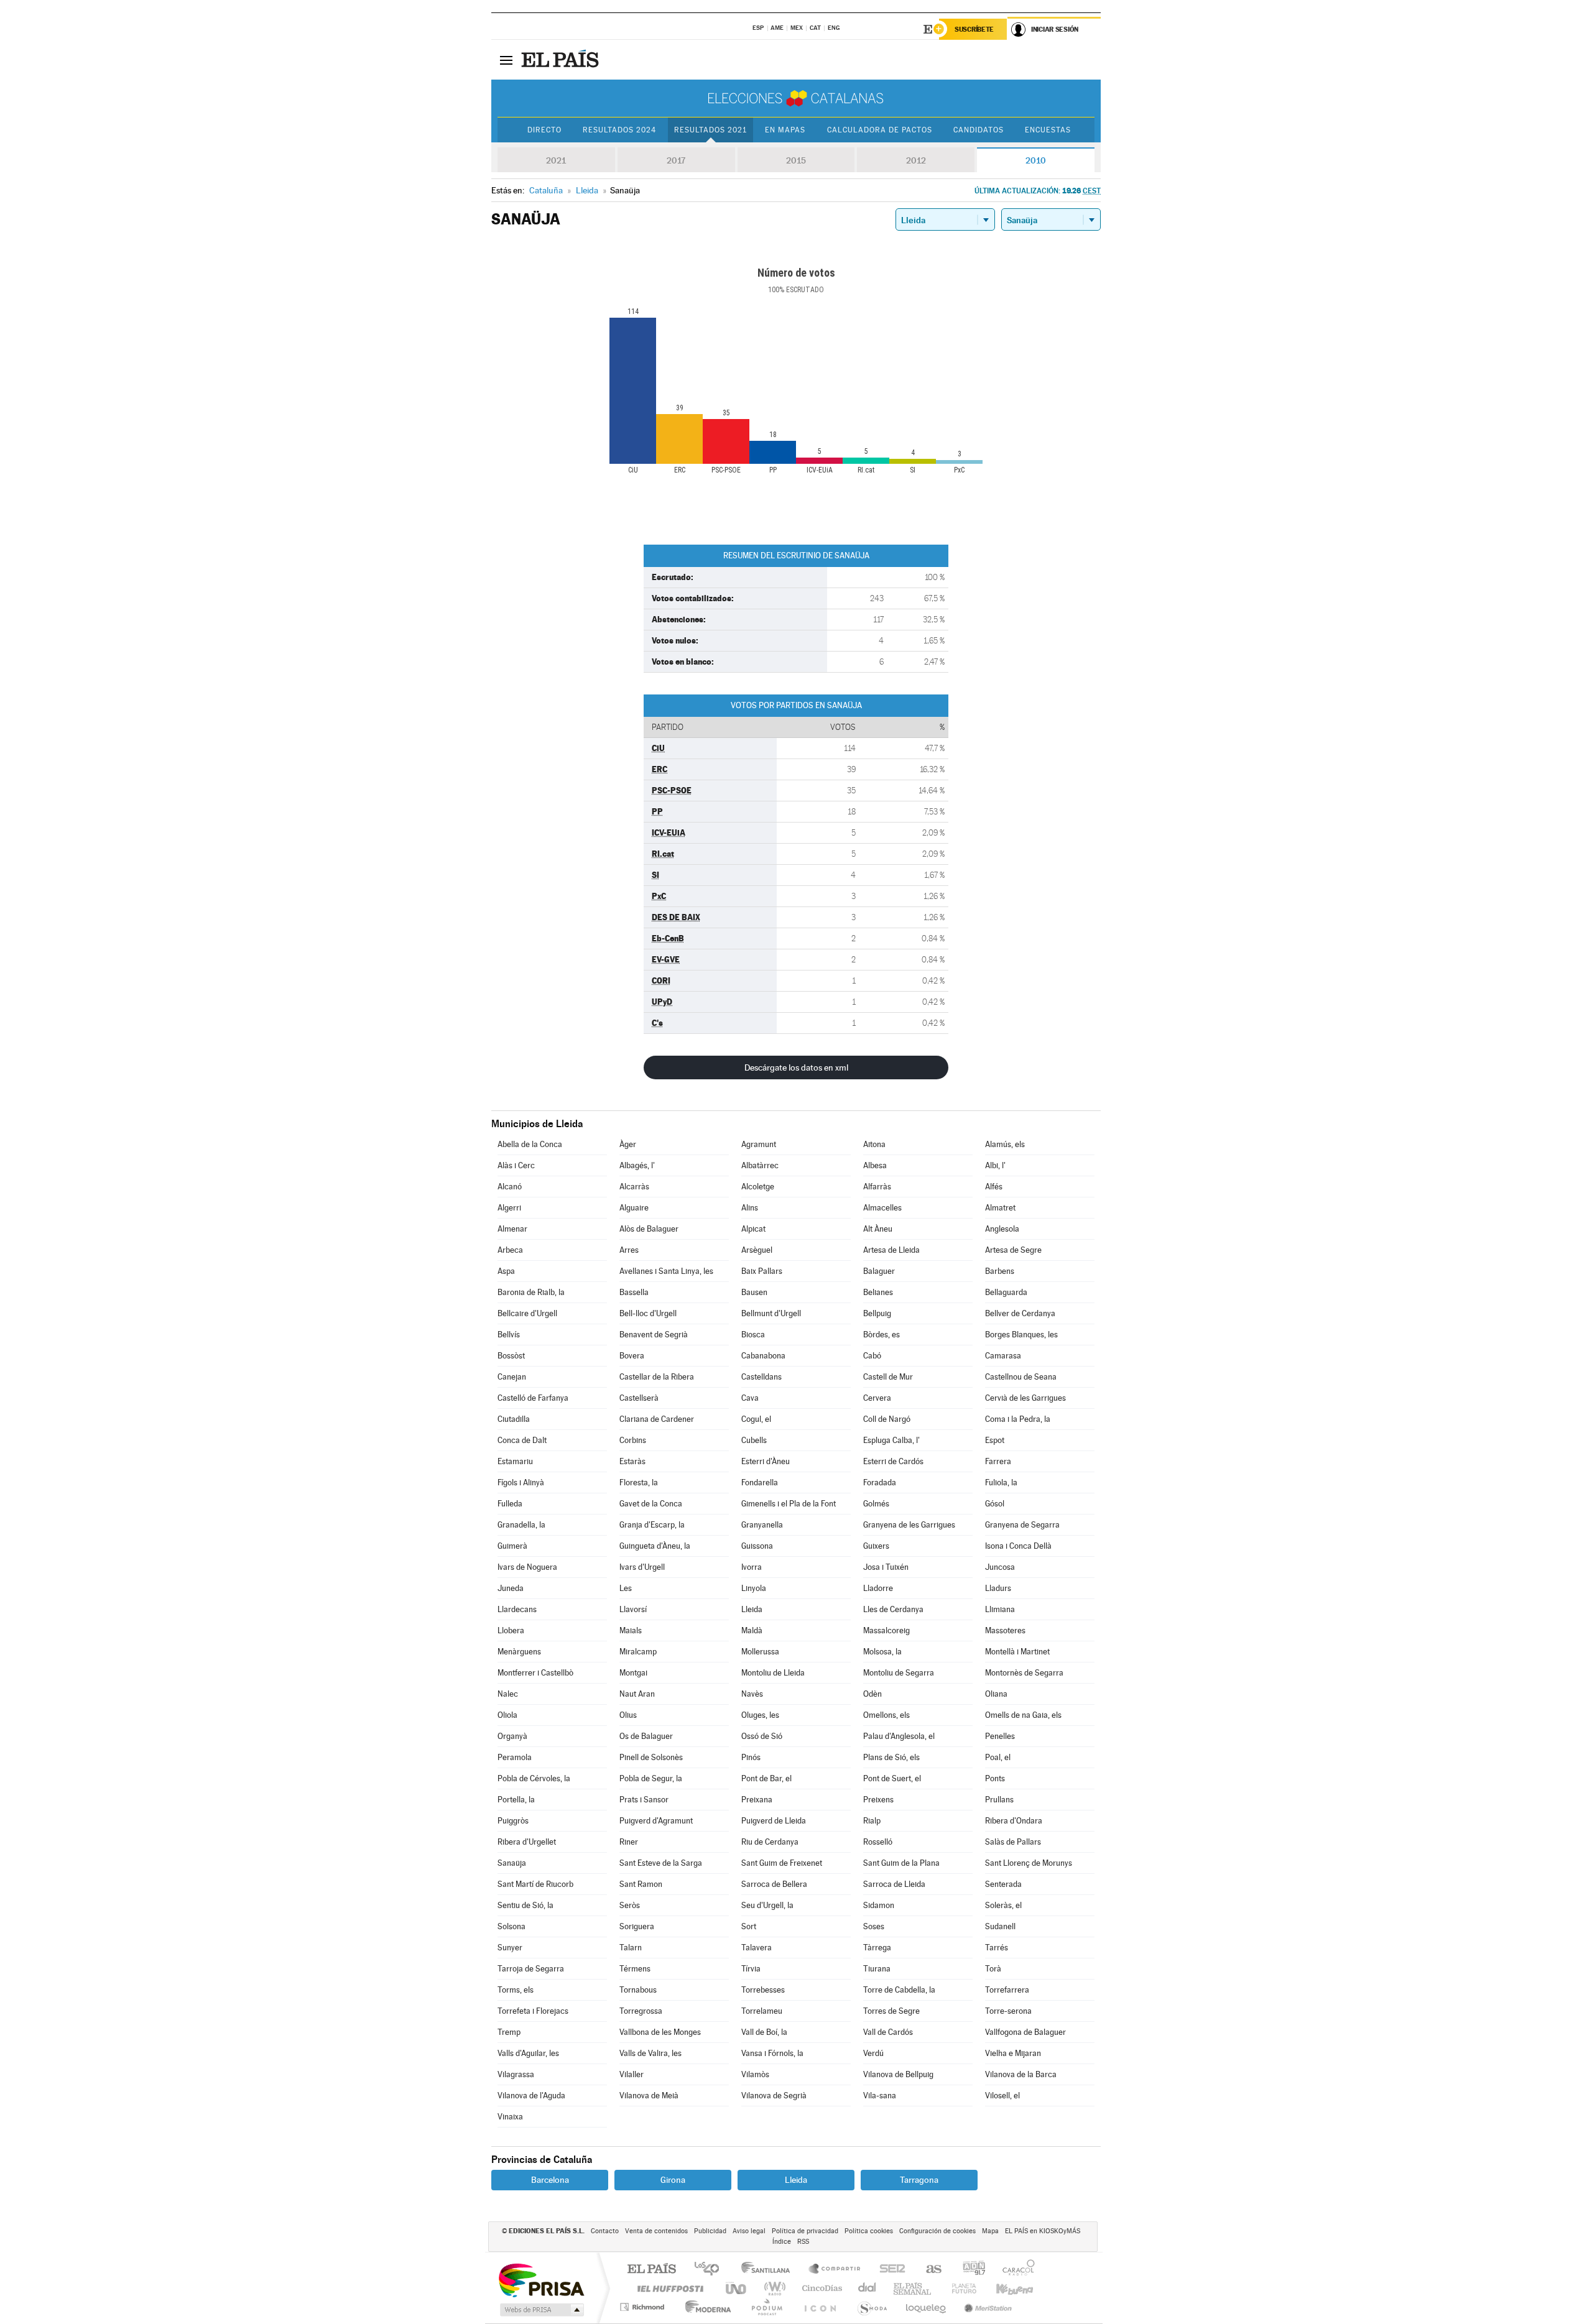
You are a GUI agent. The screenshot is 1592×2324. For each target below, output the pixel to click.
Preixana (757, 1800)
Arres (629, 1250)
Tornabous (638, 1990)
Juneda (511, 1588)
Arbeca (510, 1250)
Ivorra (752, 1567)
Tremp (509, 2032)
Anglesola (1002, 1229)
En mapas (785, 130)
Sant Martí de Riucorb (535, 1884)
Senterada (1003, 1884)
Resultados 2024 (619, 130)
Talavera (757, 1948)
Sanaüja (512, 1863)
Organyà (512, 1736)
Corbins (633, 1440)
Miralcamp (638, 1652)
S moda (872, 2307)
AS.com (928, 2270)
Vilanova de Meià (649, 2096)
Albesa (875, 1165)
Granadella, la (521, 1525)
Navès (752, 1694)
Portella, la (516, 1800)
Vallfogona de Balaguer (1025, 2032)
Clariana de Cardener (657, 1419)
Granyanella (762, 1525)
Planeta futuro (959, 2288)
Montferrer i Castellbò (535, 1673)
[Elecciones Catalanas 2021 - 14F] (796, 98)
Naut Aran (637, 1694)
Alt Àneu (878, 1229)
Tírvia (751, 1969)
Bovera (632, 1356)
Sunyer (510, 1948)
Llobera (511, 1630)
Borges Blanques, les (1021, 1335)
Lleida (752, 1609)
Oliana (996, 1694)
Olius (628, 1715)
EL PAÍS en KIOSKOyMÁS (1043, 2231)
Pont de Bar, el (766, 1778)
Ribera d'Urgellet (527, 1842)
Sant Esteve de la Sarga (661, 1863)
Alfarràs (877, 1187)
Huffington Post (668, 2288)
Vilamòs (755, 2074)
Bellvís (509, 1335)
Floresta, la (639, 1482)
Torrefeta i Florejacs (533, 2011)
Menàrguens (519, 1652)
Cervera (877, 1398)
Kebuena (1004, 2288)
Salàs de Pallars (1013, 1842)
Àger (628, 1144)
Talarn (631, 1948)
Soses (874, 1926)
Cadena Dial (868, 2288)
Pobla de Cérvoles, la (534, 1778)
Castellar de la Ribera (657, 1377)
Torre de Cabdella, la (899, 1990)
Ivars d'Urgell (642, 1567)
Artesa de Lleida (891, 1250)
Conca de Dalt (522, 1440)
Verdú (873, 2053)
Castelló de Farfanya (533, 1398)
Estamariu (515, 1461)
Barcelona (550, 2180)
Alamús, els (1005, 1144)
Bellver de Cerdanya (1020, 1313)
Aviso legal (749, 2231)
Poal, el (998, 1757)
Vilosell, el (1002, 2096)
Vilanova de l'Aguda (531, 2096)
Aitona (874, 1144)
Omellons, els (886, 1715)
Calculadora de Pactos (880, 130)
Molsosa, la (882, 1652)
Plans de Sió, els (891, 1757)
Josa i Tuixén (886, 1567)
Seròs (630, 1905)
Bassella (634, 1292)
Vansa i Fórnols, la (772, 2053)
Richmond (644, 2307)
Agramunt (759, 1144)
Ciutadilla (514, 1419)
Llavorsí (633, 1609)
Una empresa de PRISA (541, 2280)
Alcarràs (634, 1187)
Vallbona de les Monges (660, 2032)
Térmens (635, 1969)
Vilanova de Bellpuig (898, 2074)
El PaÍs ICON (820, 2307)
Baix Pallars (762, 1271)
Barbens (1000, 1271)
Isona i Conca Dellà (1018, 1546)
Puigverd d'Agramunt (656, 1821)
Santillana (769, 2270)
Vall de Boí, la (764, 2032)
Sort (749, 1926)
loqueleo (927, 2307)
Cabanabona (763, 1356)
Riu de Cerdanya (770, 1842)
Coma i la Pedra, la (1018, 1419)
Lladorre (878, 1588)
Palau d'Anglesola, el (899, 1736)
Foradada (880, 1482)
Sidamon (879, 1905)
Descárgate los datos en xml (796, 1067)
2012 (916, 160)
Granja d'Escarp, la (652, 1525)
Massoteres (1005, 1630)
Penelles (1000, 1736)
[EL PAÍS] (562, 60)
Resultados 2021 (710, 130)
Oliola (507, 1715)
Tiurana (877, 1969)
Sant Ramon (641, 1884)
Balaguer (879, 1271)
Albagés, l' (637, 1165)
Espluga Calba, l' (891, 1440)
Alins (750, 1208)
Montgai (633, 1673)
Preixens (878, 1800)
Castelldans (761, 1377)
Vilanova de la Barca (1021, 2074)
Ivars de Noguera (527, 1567)
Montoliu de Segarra (899, 1673)
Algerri (509, 1208)
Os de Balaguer (646, 1736)
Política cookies (869, 2231)
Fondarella (760, 1482)
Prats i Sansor (644, 1800)
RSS (803, 2242)
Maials (631, 1630)
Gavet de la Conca (651, 1504)
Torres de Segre (891, 2011)
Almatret (1000, 1208)
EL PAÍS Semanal (913, 2288)
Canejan (512, 1377)
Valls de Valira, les (650, 2053)
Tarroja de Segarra (531, 1969)
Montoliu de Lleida (773, 1673)
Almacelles (882, 1208)
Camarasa (1003, 1356)
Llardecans (517, 1609)
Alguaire (634, 1208)
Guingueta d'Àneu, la (655, 1546)
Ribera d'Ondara (1014, 1821)
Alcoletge (758, 1187)
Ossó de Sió (762, 1736)
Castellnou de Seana (1021, 1377)
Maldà (752, 1630)
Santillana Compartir (835, 2270)
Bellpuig (877, 1313)
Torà (993, 1969)
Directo (544, 130)
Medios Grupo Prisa (541, 2310)
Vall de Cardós (888, 2032)
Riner (629, 1842)
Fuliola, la (1001, 1482)
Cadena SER (889, 2270)
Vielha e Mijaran (1013, 2053)
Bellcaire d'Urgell (527, 1313)
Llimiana (1000, 1609)
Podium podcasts (766, 2307)
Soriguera (637, 1926)
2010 (1036, 160)
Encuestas (1048, 130)
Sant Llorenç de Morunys (1029, 1863)
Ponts (995, 1778)
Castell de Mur (888, 1377)
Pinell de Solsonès (651, 1757)
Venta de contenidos (656, 2231)
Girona (673, 2180)
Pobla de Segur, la (651, 1778)
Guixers (876, 1546)
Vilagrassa (516, 2074)
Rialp (872, 1821)
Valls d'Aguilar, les (528, 2053)
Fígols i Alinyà (521, 1482)
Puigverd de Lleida (774, 1821)
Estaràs (632, 1461)
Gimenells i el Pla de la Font (789, 1504)
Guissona (757, 1546)
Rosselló (878, 1842)
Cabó (872, 1356)
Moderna (705, 2307)
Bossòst (511, 1356)
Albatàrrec (760, 1165)
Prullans (999, 1800)
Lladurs (998, 1588)
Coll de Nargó (887, 1419)
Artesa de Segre (1013, 1250)
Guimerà (512, 1546)
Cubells (754, 1440)
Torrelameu (762, 2011)
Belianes (878, 1292)
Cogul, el (756, 1419)
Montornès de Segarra (1024, 1673)
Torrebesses (763, 1990)
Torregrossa (641, 2011)
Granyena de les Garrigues (909, 1525)
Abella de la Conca (530, 1144)
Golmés (876, 1504)
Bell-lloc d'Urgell (648, 1313)
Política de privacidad (805, 2231)
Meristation (986, 2307)
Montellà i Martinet (1017, 1652)
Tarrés (997, 1948)
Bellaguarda (1006, 1292)
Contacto (605, 2231)
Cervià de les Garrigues (1025, 1398)
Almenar (512, 1229)
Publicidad (710, 2231)
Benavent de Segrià (654, 1335)
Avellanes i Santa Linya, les (666, 1271)
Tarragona (919, 2180)
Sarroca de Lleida (894, 1884)
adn (969, 2270)
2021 (556, 160)
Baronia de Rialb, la (531, 1292)
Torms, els (516, 1990)
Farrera (998, 1461)
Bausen (754, 1292)
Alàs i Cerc (516, 1165)
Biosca (753, 1335)
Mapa (990, 2231)
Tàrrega (877, 1948)
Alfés (994, 1187)
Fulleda (510, 1504)
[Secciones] (506, 60)
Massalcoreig (886, 1630)
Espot (995, 1440)
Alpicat (753, 1229)
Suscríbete (974, 29)
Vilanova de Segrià (774, 2096)
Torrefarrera (1007, 1990)
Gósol (995, 1504)
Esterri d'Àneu (766, 1461)
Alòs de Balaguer (649, 1229)
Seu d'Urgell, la (767, 1905)
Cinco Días (820, 2288)
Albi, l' (995, 1165)
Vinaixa (510, 2117)
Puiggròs (513, 1821)
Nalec (508, 1694)
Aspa (506, 1271)
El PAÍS (651, 2270)
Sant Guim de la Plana (901, 1863)
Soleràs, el (1003, 1905)
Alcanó (510, 1187)
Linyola (754, 1588)
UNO (737, 2288)
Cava (750, 1398)
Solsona (511, 1926)
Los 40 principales (711, 2270)
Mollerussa (760, 1652)
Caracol (1015, 2270)
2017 (676, 160)
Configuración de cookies (937, 2231)
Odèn (872, 1694)
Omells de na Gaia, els (1023, 1715)
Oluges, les (760, 1715)
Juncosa (1000, 1567)
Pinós (751, 1757)
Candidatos (979, 130)
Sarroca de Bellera (774, 1884)
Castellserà (639, 1398)
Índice (782, 2242)
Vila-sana (880, 2096)
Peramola (515, 1757)
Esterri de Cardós (893, 1461)
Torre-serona (1008, 2011)
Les (626, 1588)
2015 (796, 160)
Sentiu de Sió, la (525, 1905)
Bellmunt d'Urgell (771, 1313)
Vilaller (632, 2074)
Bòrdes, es (882, 1335)
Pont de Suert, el (892, 1778)
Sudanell (1000, 1926)
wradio (773, 2288)
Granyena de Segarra (1022, 1525)
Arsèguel (757, 1250)
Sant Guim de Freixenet (782, 1863)
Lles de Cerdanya (893, 1609)
